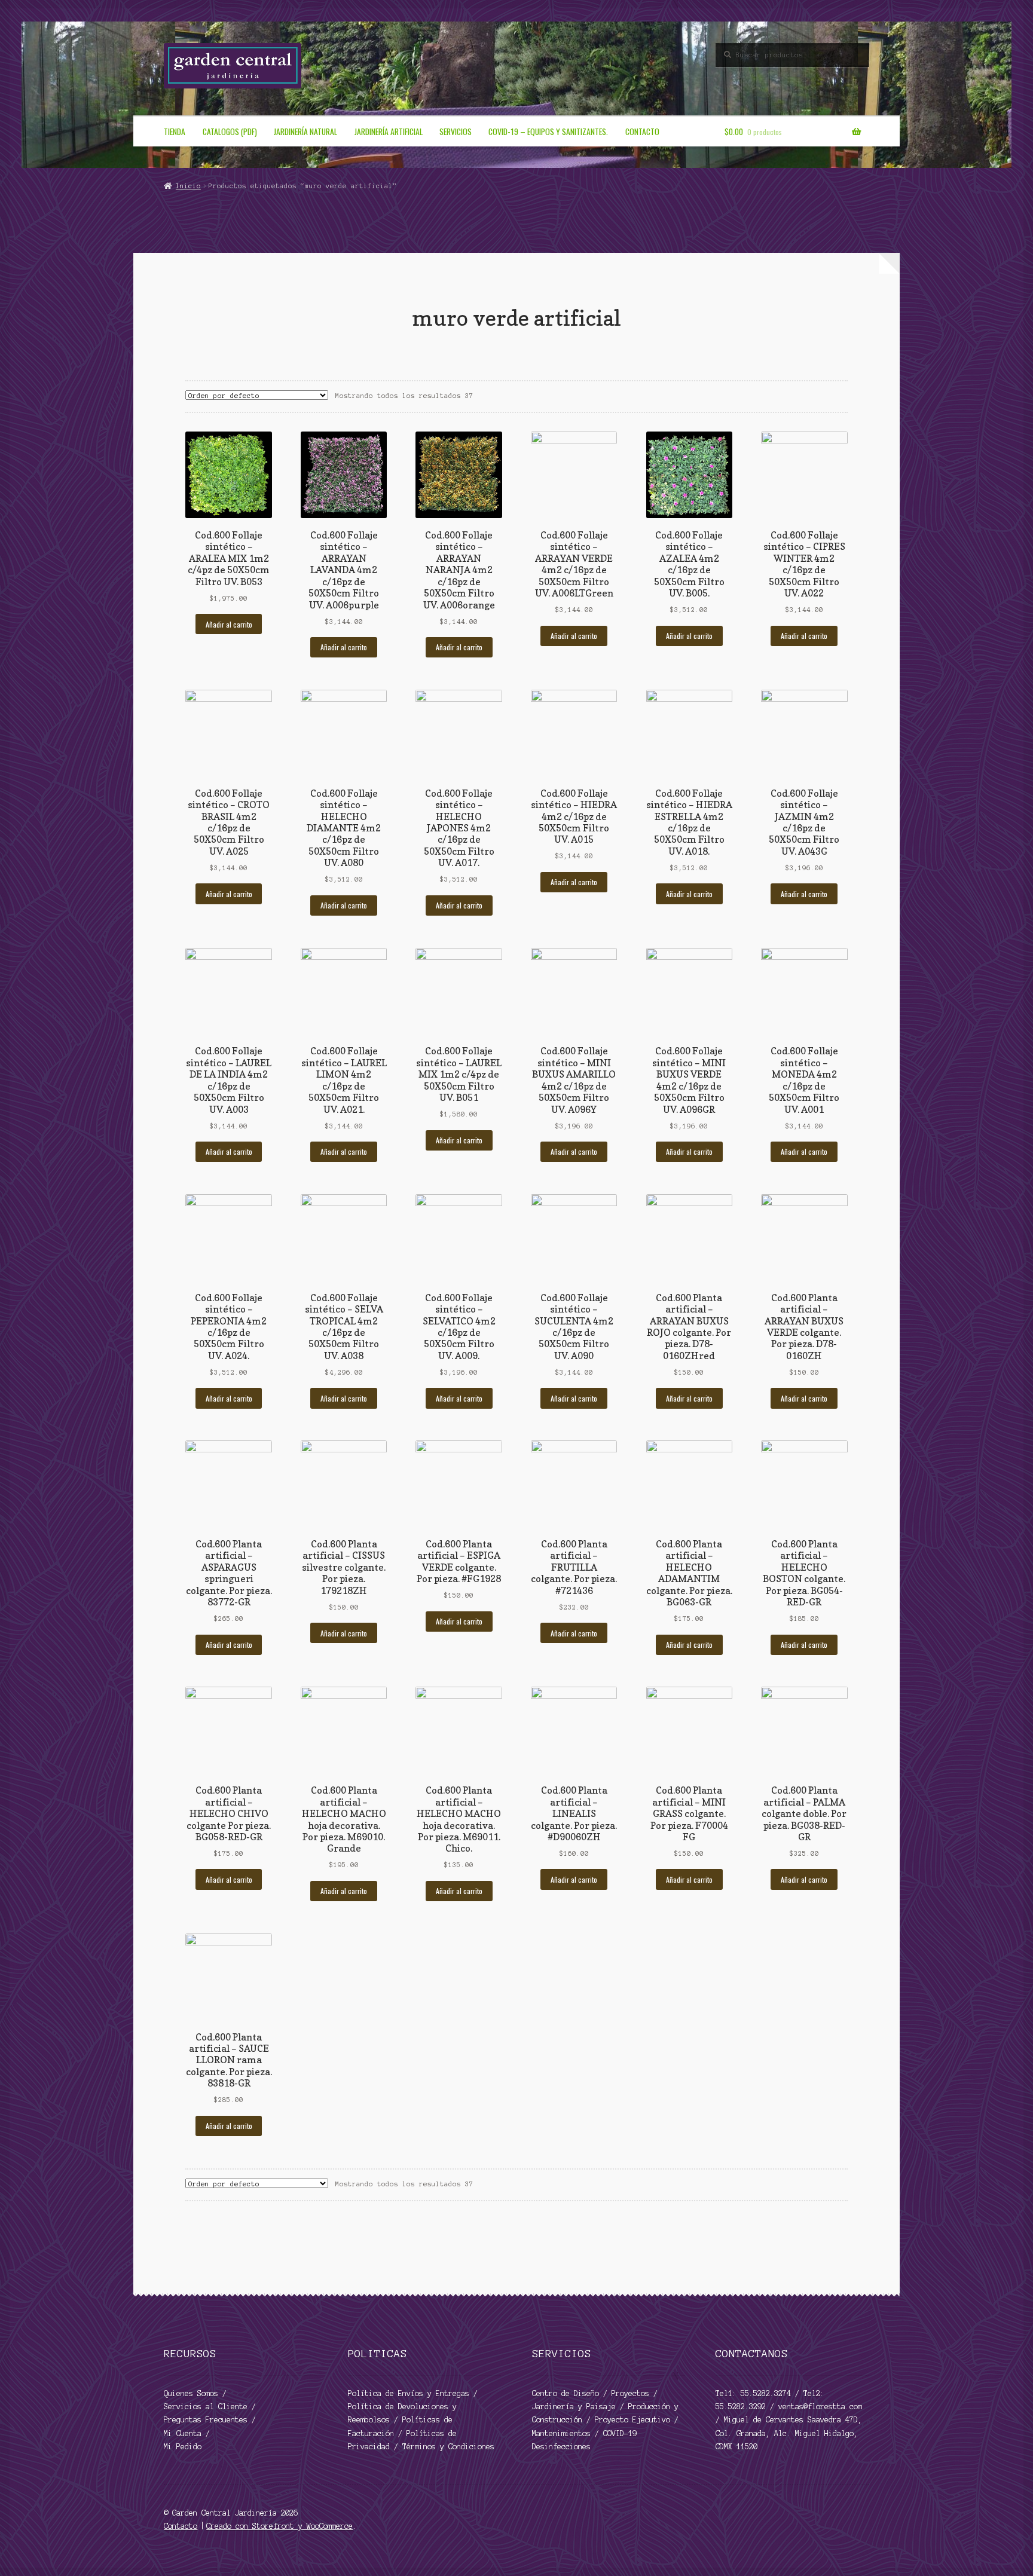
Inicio (188, 186)
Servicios (456, 131)
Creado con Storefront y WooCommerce (279, 2526)
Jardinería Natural (305, 131)
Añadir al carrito (229, 624)
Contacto (642, 131)
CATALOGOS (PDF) (230, 131)
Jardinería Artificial (389, 131)
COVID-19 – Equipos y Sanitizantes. (548, 131)
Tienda (175, 131)
